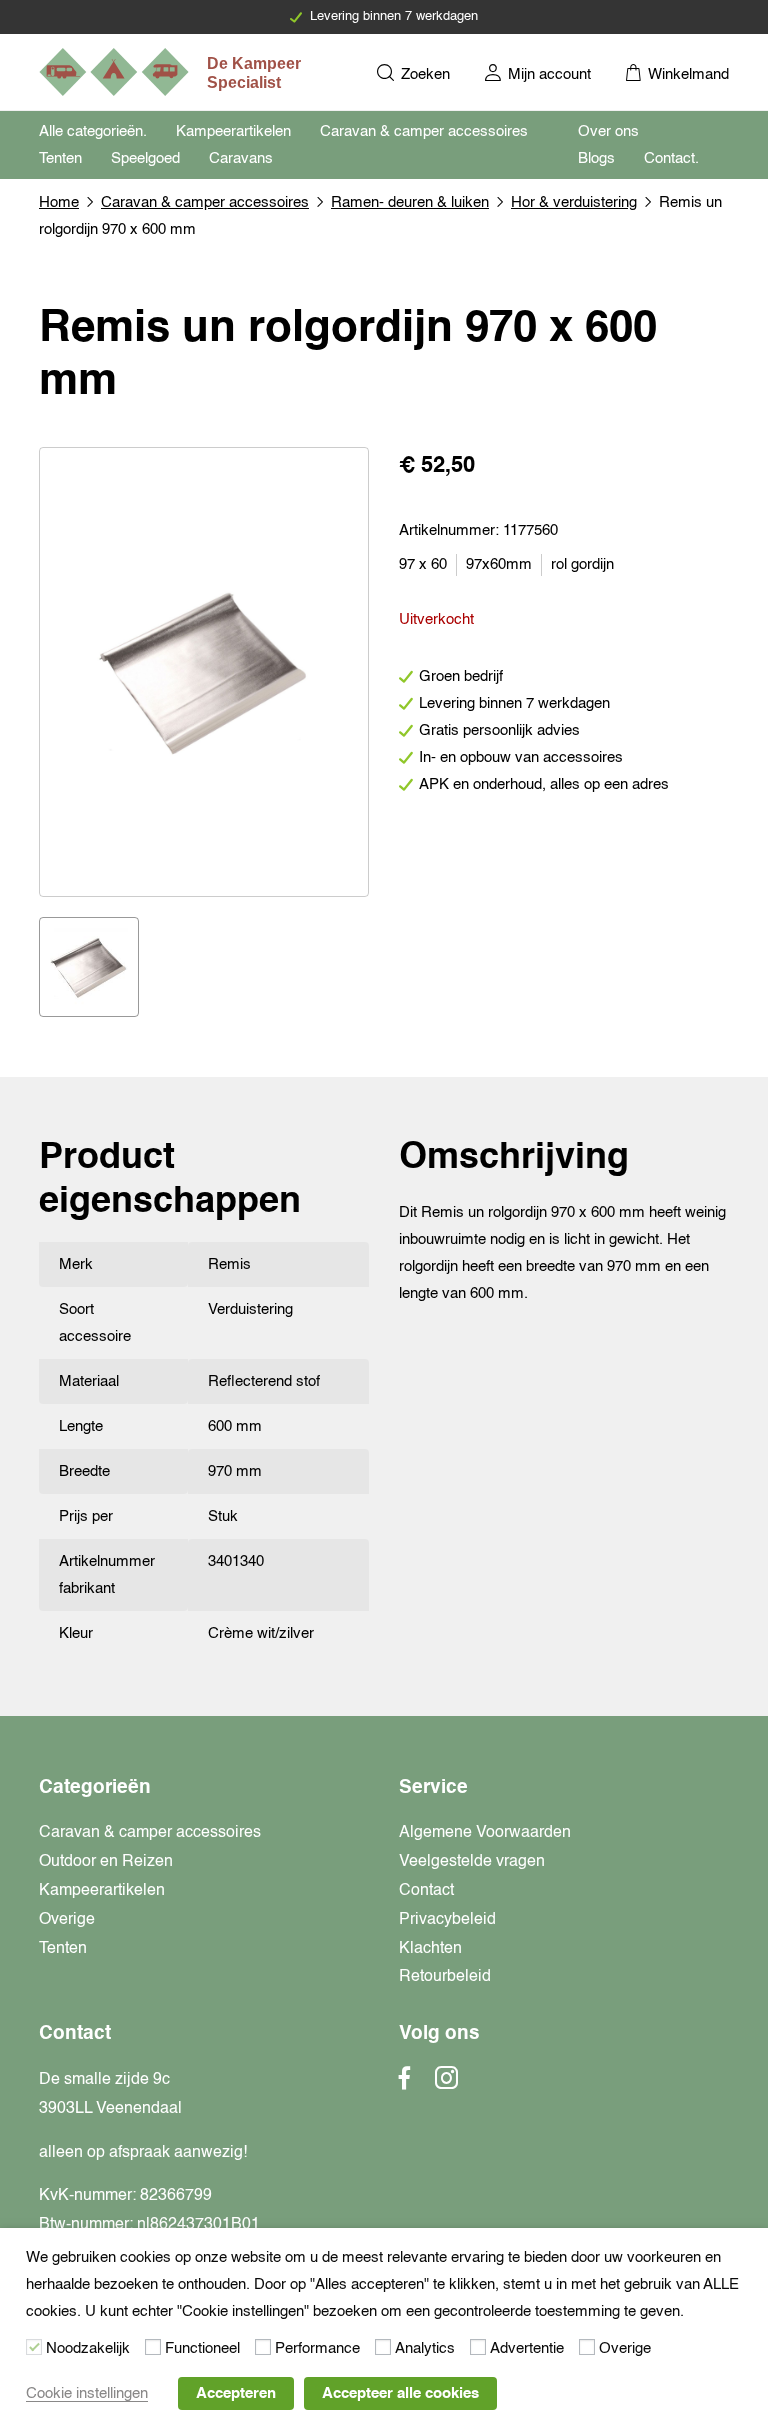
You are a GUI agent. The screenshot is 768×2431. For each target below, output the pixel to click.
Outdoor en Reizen (106, 1862)
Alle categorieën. (93, 131)
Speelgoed (145, 158)
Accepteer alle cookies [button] (400, 2393)
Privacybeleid (447, 1920)
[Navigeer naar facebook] (405, 2084)
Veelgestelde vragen (472, 1862)
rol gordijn (582, 564)
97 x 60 (423, 564)
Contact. (671, 158)
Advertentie (527, 2348)
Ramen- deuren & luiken (410, 202)
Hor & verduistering (574, 202)
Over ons (608, 131)
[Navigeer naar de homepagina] (172, 72)
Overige (67, 1920)
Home (59, 202)
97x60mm (499, 564)
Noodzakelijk (88, 2348)
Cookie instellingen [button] (87, 2393)
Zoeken (423, 74)
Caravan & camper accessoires (424, 131)
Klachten (430, 1949)
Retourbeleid (445, 1977)
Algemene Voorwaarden (485, 1833)
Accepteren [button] (236, 2393)
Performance (317, 2348)
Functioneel (202, 2348)
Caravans (241, 158)
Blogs (596, 158)
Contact (426, 1891)
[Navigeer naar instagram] (446, 2084)
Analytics (425, 2348)
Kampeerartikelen (233, 131)
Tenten (60, 158)
